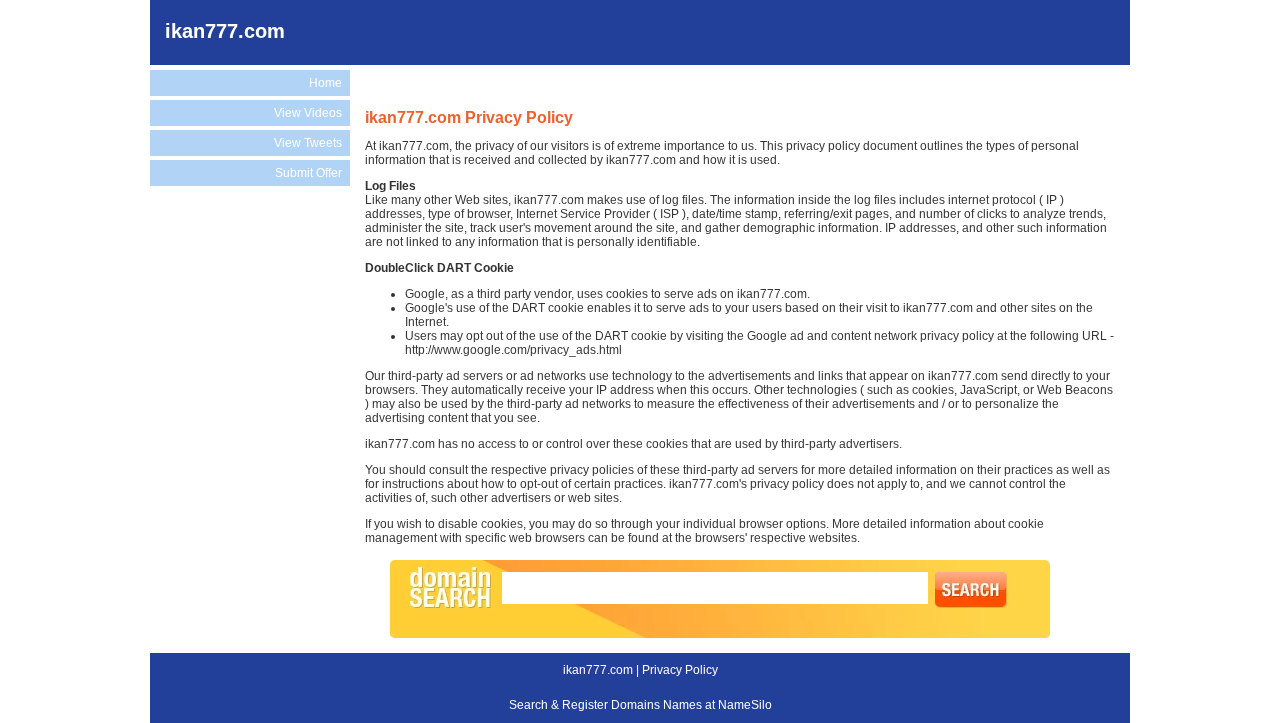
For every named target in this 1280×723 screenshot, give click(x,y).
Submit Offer (308, 173)
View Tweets (308, 143)
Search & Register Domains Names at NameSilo (640, 705)
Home (325, 83)
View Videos (308, 113)
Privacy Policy (680, 670)
